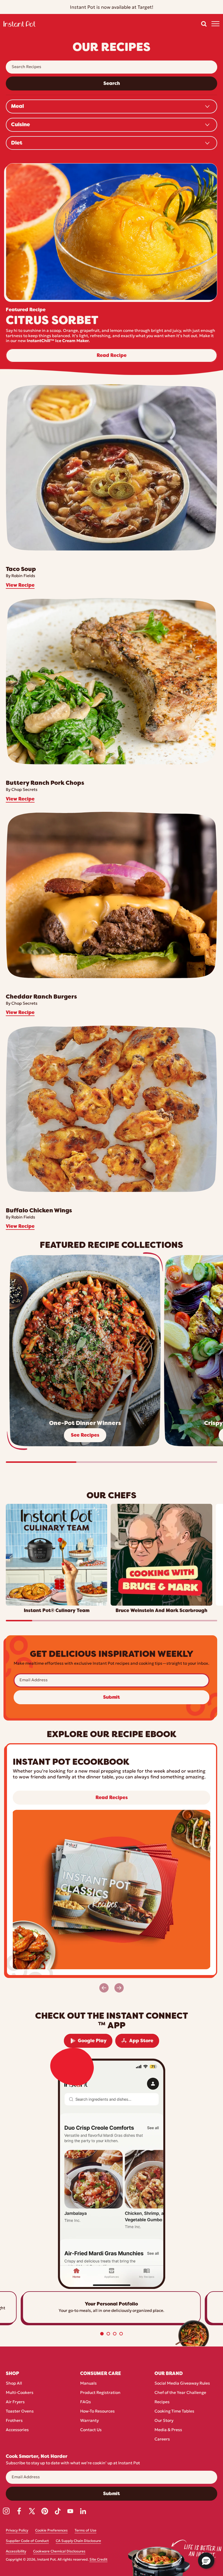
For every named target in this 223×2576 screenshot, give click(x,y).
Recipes (162, 2402)
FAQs (86, 2402)
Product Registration (100, 2393)
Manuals (88, 2384)
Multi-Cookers (20, 2393)
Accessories (17, 2430)
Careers (162, 2439)
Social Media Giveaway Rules (182, 2384)
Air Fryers (15, 2402)
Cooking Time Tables (174, 2412)
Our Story (164, 2421)
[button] (204, 24)
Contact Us (91, 2430)
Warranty (89, 2421)
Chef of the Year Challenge (180, 2393)
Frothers (14, 2421)
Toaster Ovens (20, 2412)
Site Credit (98, 2560)
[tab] (102, 2334)
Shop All (14, 2384)
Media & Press (168, 2430)
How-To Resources (97, 2412)
